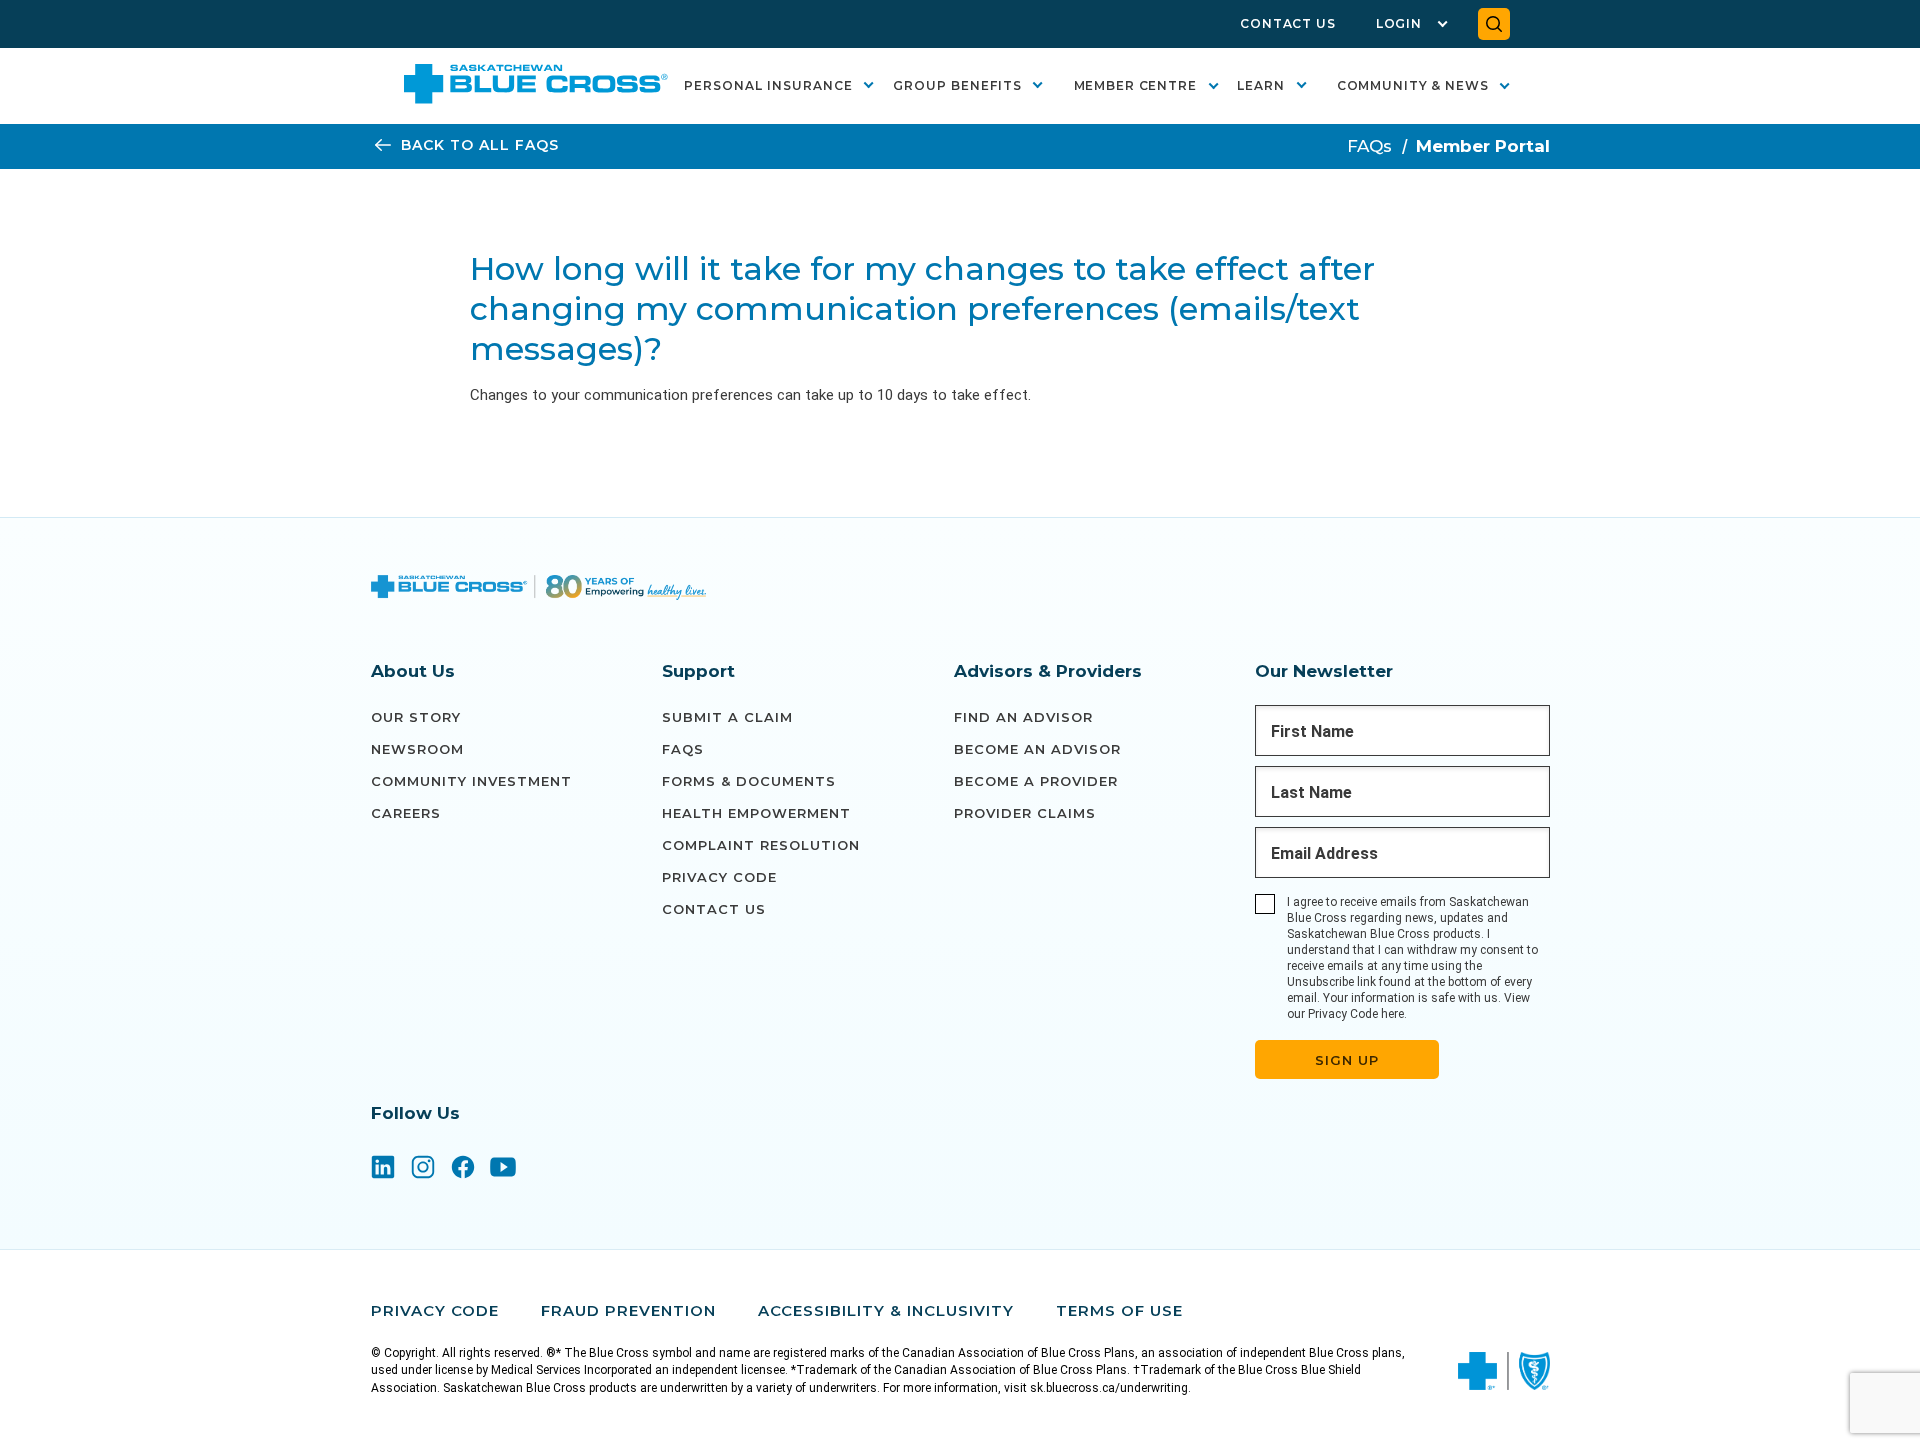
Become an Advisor (1037, 749)
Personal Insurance (768, 85)
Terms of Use (1119, 1310)
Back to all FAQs (480, 145)
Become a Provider (1036, 781)
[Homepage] (539, 590)
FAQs (1369, 146)
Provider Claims (1025, 813)
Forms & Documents (749, 781)
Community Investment (471, 781)
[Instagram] (423, 1169)
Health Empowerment (756, 813)
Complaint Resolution (761, 845)
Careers (406, 813)
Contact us (714, 909)
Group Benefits (957, 85)
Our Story (416, 717)
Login (1399, 23)
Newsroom (417, 749)
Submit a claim (727, 717)
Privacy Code (719, 877)
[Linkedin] (383, 1169)
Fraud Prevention (628, 1310)
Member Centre (1135, 85)
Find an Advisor (1023, 717)
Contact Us (1288, 23)
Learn (1261, 85)
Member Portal (1483, 146)
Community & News (1413, 85)
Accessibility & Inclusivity (886, 1310)
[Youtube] (503, 1169)
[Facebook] (463, 1169)
